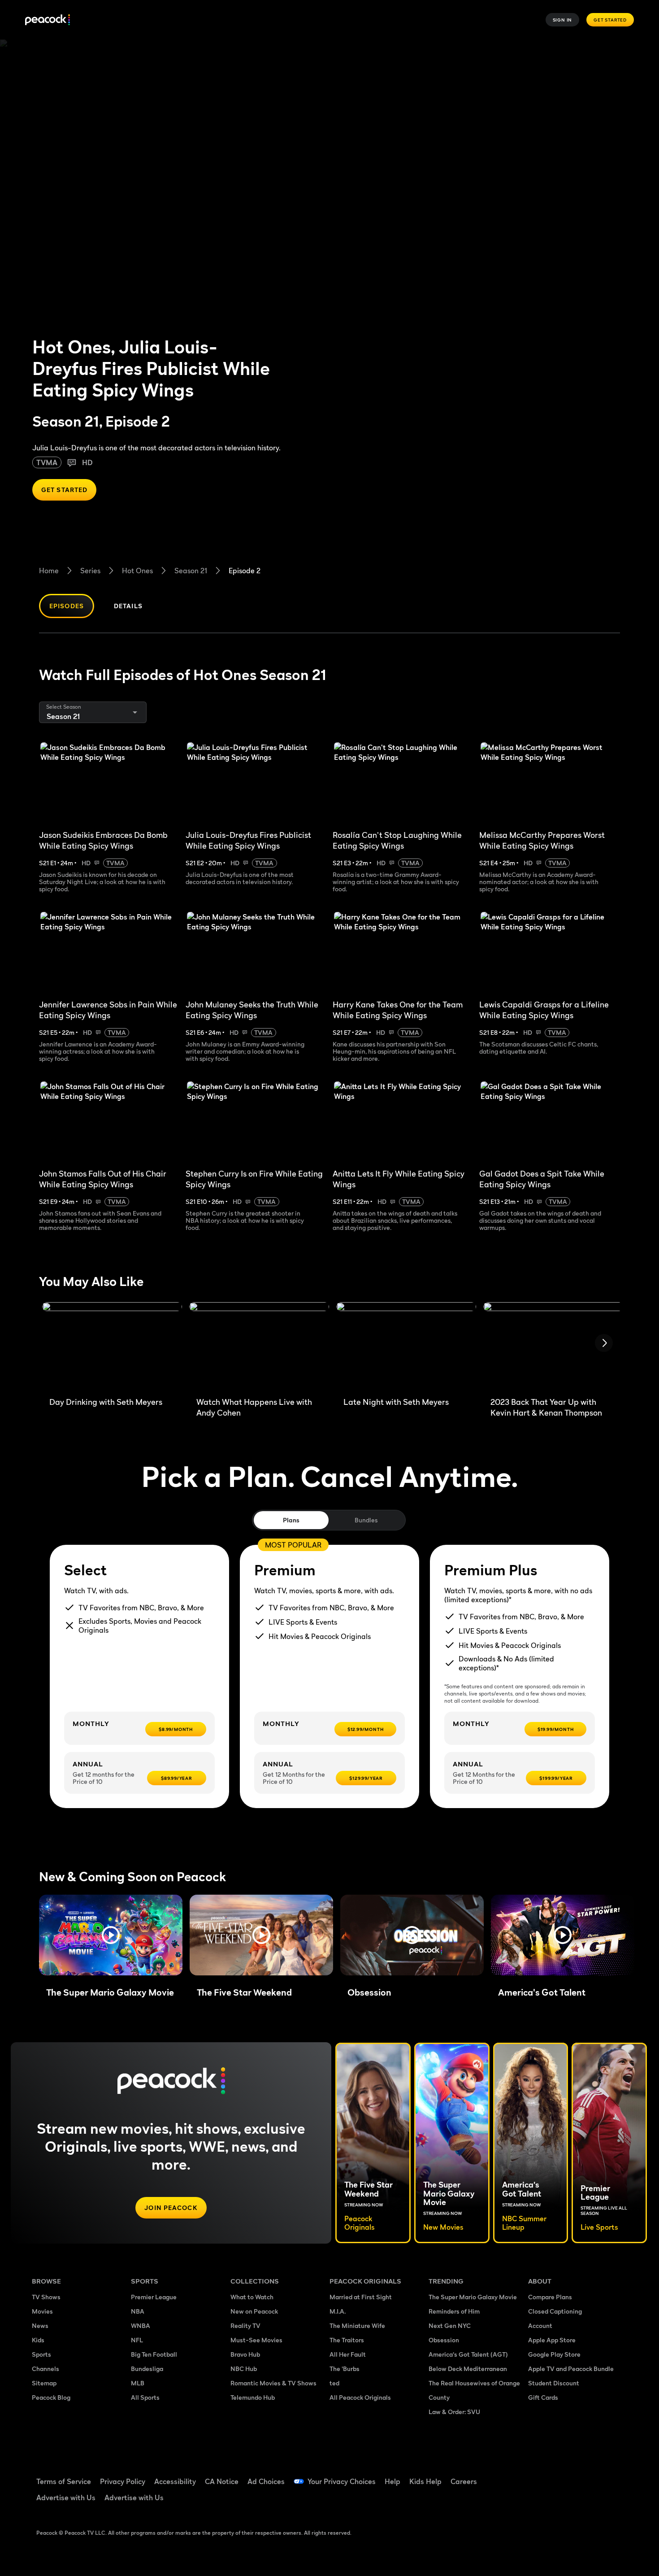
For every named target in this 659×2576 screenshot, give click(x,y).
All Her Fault (348, 2354)
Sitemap (44, 2383)
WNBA (141, 2325)
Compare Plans (550, 2297)
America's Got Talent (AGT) (468, 2354)
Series (90, 571)
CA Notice (222, 2481)
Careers (464, 2481)
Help (392, 2481)
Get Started (610, 20)
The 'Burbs (345, 2369)
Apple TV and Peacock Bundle (571, 2369)
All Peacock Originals (360, 2397)
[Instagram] (610, 2476)
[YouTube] (587, 2476)
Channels (46, 2369)
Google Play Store (554, 2354)
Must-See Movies (256, 2340)
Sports (41, 2354)
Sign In (563, 20)
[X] (540, 2501)
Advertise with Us (66, 2498)
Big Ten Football (154, 2354)
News (40, 2325)
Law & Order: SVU (454, 2412)
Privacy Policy (123, 2481)
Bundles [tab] (366, 1520)
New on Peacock (254, 2311)
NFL (137, 2340)
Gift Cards (543, 2397)
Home (49, 571)
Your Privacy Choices (342, 2481)
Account (540, 2325)
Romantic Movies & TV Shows (273, 2383)
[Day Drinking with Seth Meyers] (112, 1346)
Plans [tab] (291, 1520)
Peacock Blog (51, 2397)
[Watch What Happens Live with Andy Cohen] (259, 1346)
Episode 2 (245, 571)
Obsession (444, 2340)
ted (334, 2383)
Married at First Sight (361, 2297)
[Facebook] (540, 2476)
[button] (111, 1935)
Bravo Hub (245, 2354)
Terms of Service (64, 2481)
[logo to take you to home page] (48, 20)
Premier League (154, 2297)
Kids (38, 2340)
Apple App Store (552, 2340)
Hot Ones (137, 571)
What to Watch (252, 2297)
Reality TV (245, 2325)
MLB (138, 2383)
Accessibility (175, 2481)
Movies (42, 2311)
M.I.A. (338, 2311)
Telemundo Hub (253, 2397)
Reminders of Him (454, 2311)
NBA (138, 2311)
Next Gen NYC (450, 2325)
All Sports (145, 2397)
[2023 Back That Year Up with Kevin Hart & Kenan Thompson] (553, 1346)
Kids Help (425, 2481)
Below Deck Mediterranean (468, 2369)
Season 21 (191, 571)
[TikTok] (564, 2476)
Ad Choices (266, 2481)
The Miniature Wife (357, 2325)
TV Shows (46, 2297)
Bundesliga (147, 2369)
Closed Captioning (555, 2311)
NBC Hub (244, 2369)
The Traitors (347, 2340)
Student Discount (554, 2383)
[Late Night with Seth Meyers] (406, 1346)
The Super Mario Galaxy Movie (473, 2297)
